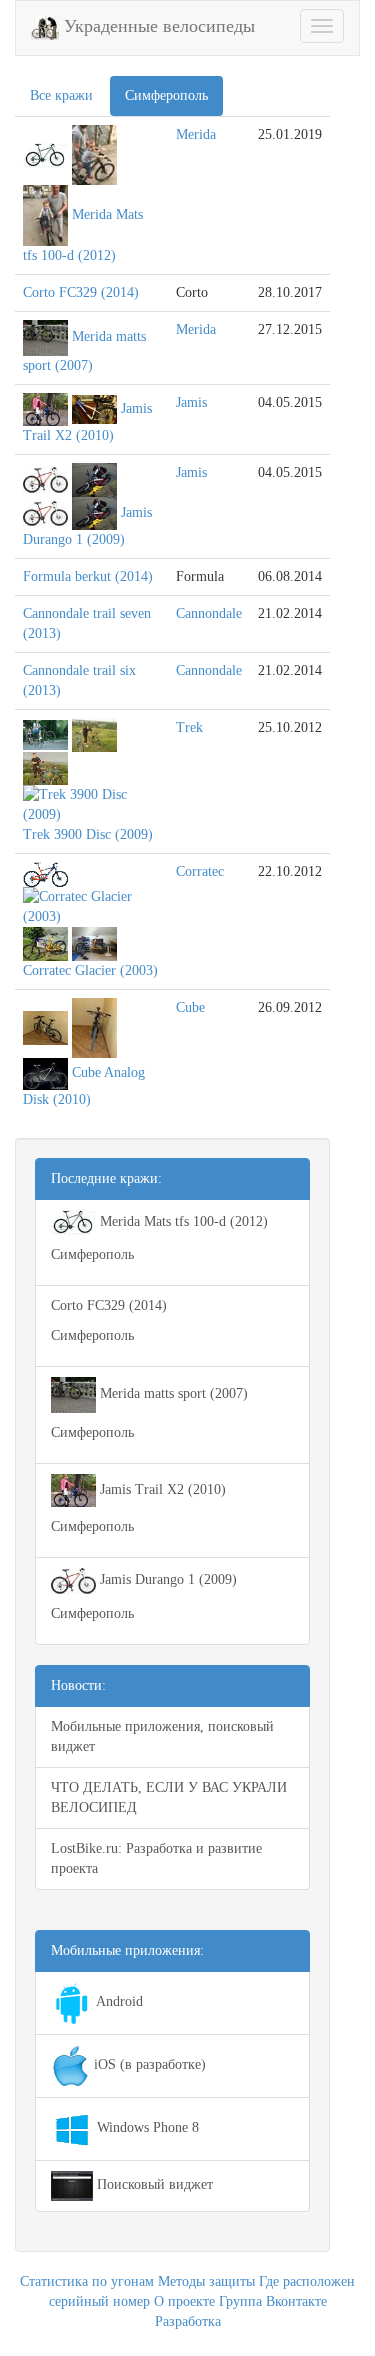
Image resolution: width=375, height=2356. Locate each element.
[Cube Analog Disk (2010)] (45, 1026)
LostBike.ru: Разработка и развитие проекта (156, 1858)
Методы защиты (206, 2281)
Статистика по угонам (87, 2281)
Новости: (78, 1685)
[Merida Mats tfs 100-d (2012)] (45, 153)
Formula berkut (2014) (88, 576)
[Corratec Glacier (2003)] (45, 873)
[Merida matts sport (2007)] (45, 336)
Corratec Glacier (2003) (90, 970)
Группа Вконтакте (273, 2301)
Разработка (188, 2321)
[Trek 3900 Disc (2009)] (45, 733)
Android (118, 2001)
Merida (196, 134)
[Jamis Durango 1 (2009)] (45, 478)
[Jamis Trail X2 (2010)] (45, 408)
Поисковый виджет (153, 2184)
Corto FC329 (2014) (81, 292)
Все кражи (61, 95)
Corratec (200, 871)
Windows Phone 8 (146, 2127)
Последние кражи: (106, 1178)
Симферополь (166, 95)
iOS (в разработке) (148, 2064)
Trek (189, 727)
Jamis (191, 402)
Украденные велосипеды (157, 26)
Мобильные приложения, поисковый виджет (162, 1736)
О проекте (184, 2301)
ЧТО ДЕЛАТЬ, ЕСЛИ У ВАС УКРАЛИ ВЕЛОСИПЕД (169, 1797)
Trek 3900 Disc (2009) (88, 834)
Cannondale (209, 613)
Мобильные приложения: (127, 1950)
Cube (190, 1007)
